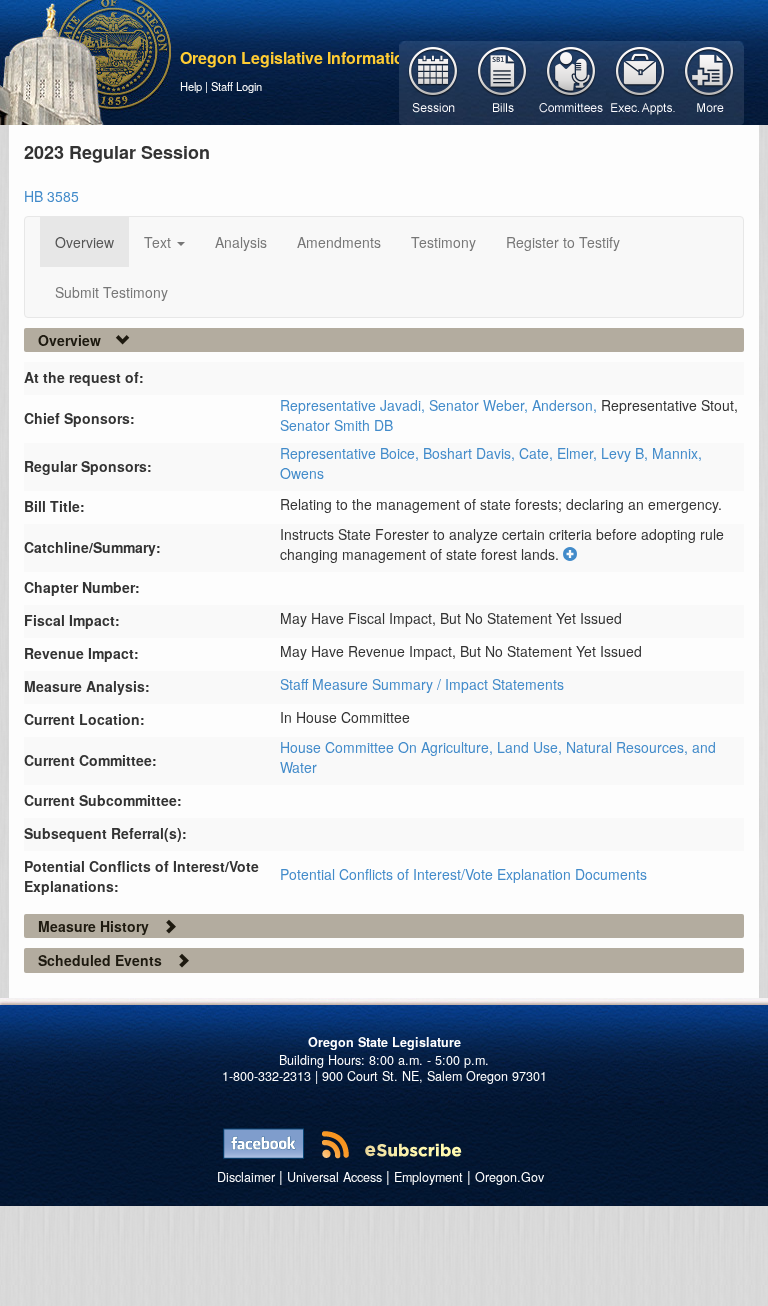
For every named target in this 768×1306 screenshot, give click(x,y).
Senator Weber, (480, 405)
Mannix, (677, 453)
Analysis (241, 242)
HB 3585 (51, 196)
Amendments (339, 242)
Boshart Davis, (471, 453)
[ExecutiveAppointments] (640, 81)
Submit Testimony (111, 292)
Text (159, 242)
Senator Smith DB (336, 425)
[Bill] (502, 81)
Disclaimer (246, 1177)
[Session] (433, 81)
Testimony (443, 242)
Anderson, (566, 405)
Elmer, (579, 453)
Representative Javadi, (354, 405)
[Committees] (571, 81)
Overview (84, 242)
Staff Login (236, 86)
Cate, (538, 453)
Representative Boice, (351, 453)
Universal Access (334, 1177)
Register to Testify (563, 242)
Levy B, (626, 453)
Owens (302, 473)
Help (191, 86)
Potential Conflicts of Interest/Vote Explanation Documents (463, 874)
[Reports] (709, 81)
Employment (428, 1177)
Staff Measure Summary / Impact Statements (422, 684)
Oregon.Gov (509, 1177)
